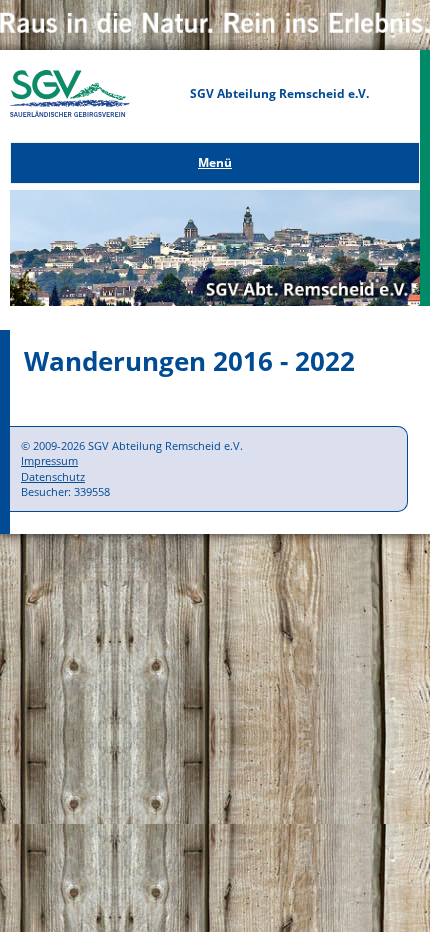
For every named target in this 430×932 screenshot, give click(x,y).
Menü (215, 162)
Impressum (49, 460)
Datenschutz (53, 476)
